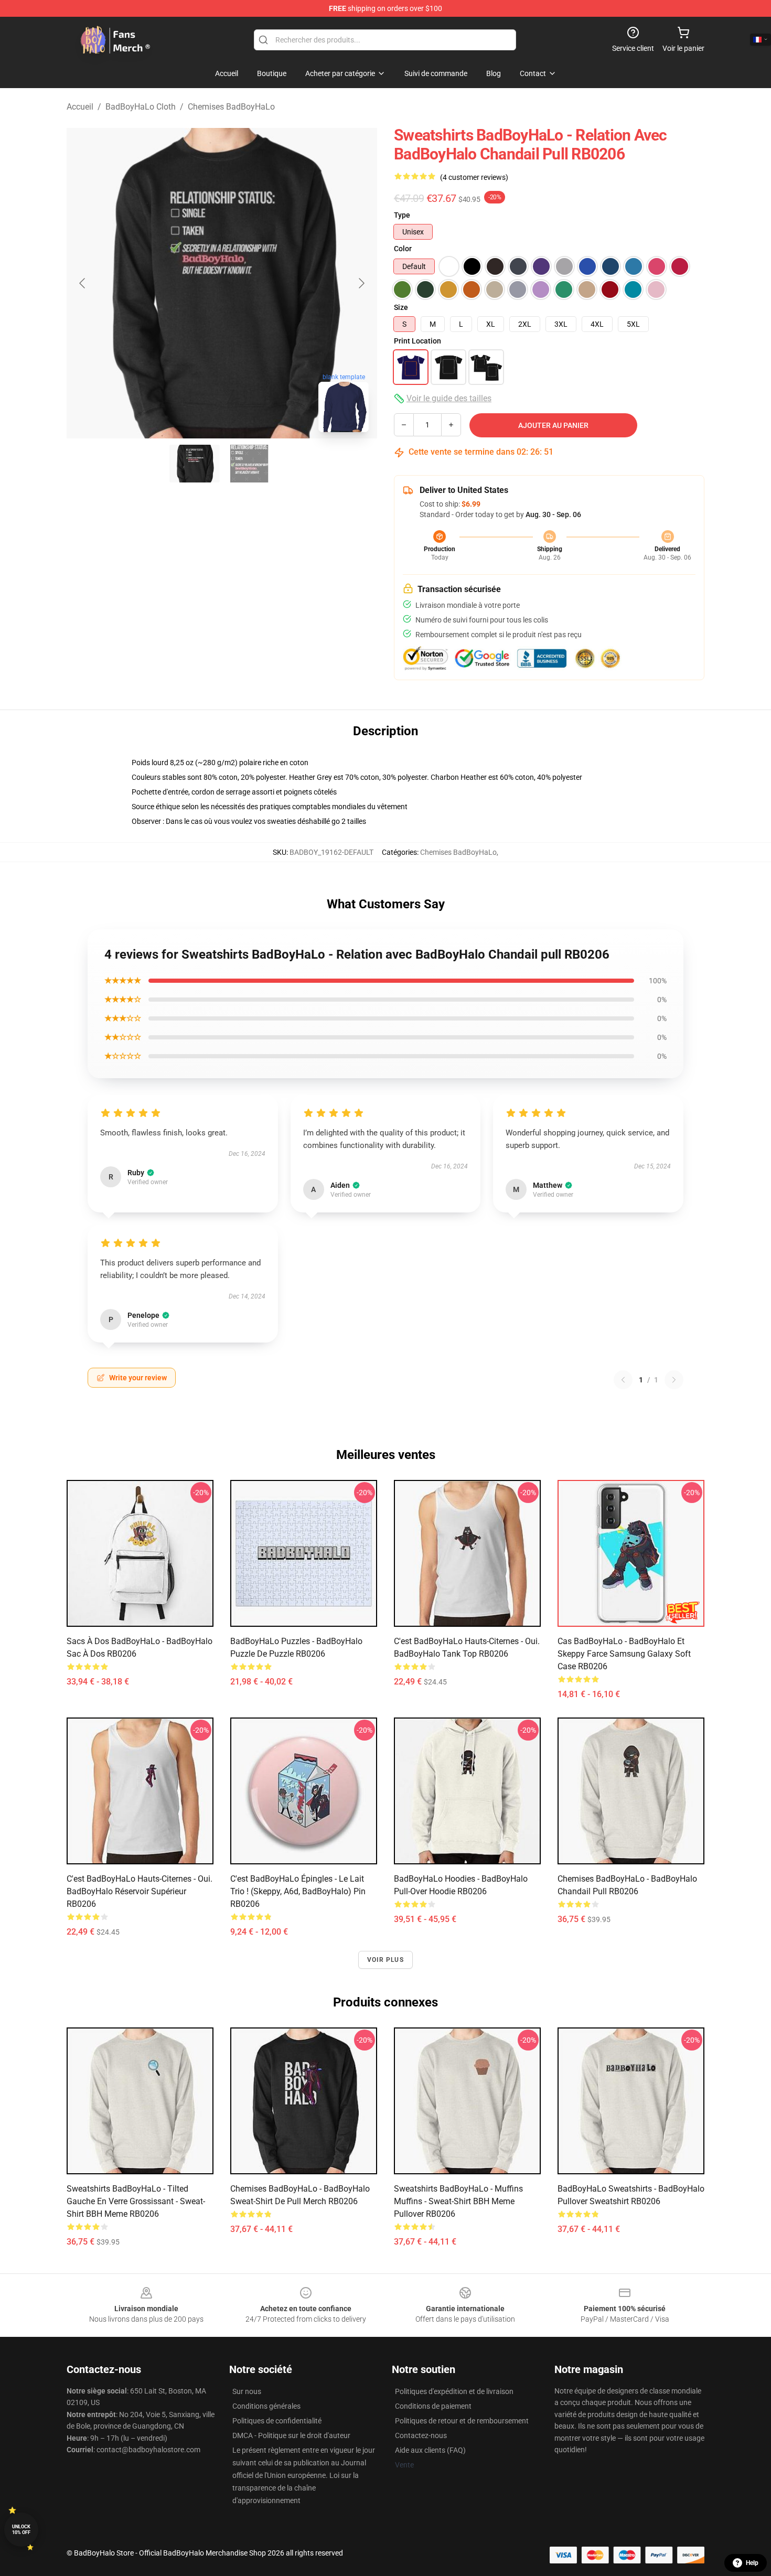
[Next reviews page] (674, 1380)
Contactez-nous (421, 2435)
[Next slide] (361, 283)
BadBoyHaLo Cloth (141, 107)
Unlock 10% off (21, 2530)
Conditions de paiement (433, 2406)
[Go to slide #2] (249, 464)
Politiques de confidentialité (277, 2421)
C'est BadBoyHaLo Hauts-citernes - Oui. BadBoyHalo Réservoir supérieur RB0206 (140, 1891)
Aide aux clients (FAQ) (430, 2450)
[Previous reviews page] (623, 1380)
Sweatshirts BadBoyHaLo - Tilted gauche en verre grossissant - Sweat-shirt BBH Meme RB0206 (136, 2201)
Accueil (80, 107)
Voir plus (385, 1960)
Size (401, 307)
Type (402, 215)
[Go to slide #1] (195, 464)
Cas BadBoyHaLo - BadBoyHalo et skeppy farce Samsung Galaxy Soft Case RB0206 (624, 1654)
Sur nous (247, 2391)
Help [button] (752, 2563)
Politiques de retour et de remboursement (462, 2421)
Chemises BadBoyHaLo (231, 107)
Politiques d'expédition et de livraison (454, 2391)
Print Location (417, 341)
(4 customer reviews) (474, 177)
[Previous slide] (83, 283)
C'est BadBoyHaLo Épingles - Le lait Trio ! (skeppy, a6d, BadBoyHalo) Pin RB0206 (298, 1891)
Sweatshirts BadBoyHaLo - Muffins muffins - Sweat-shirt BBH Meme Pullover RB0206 (458, 2201)
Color (403, 249)
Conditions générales (266, 2406)
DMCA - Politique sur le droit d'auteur (291, 2435)
